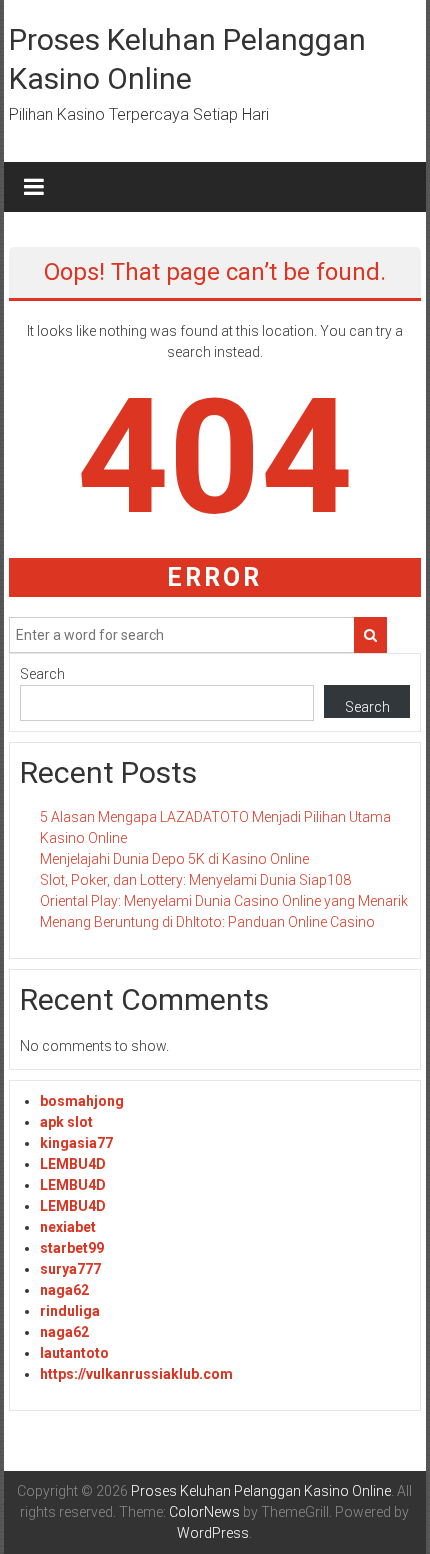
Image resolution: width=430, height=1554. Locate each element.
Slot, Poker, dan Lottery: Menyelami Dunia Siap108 (195, 880)
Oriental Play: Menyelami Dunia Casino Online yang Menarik (224, 901)
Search (42, 674)
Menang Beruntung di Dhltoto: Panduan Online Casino (207, 922)
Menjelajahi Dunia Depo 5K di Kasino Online (174, 859)
